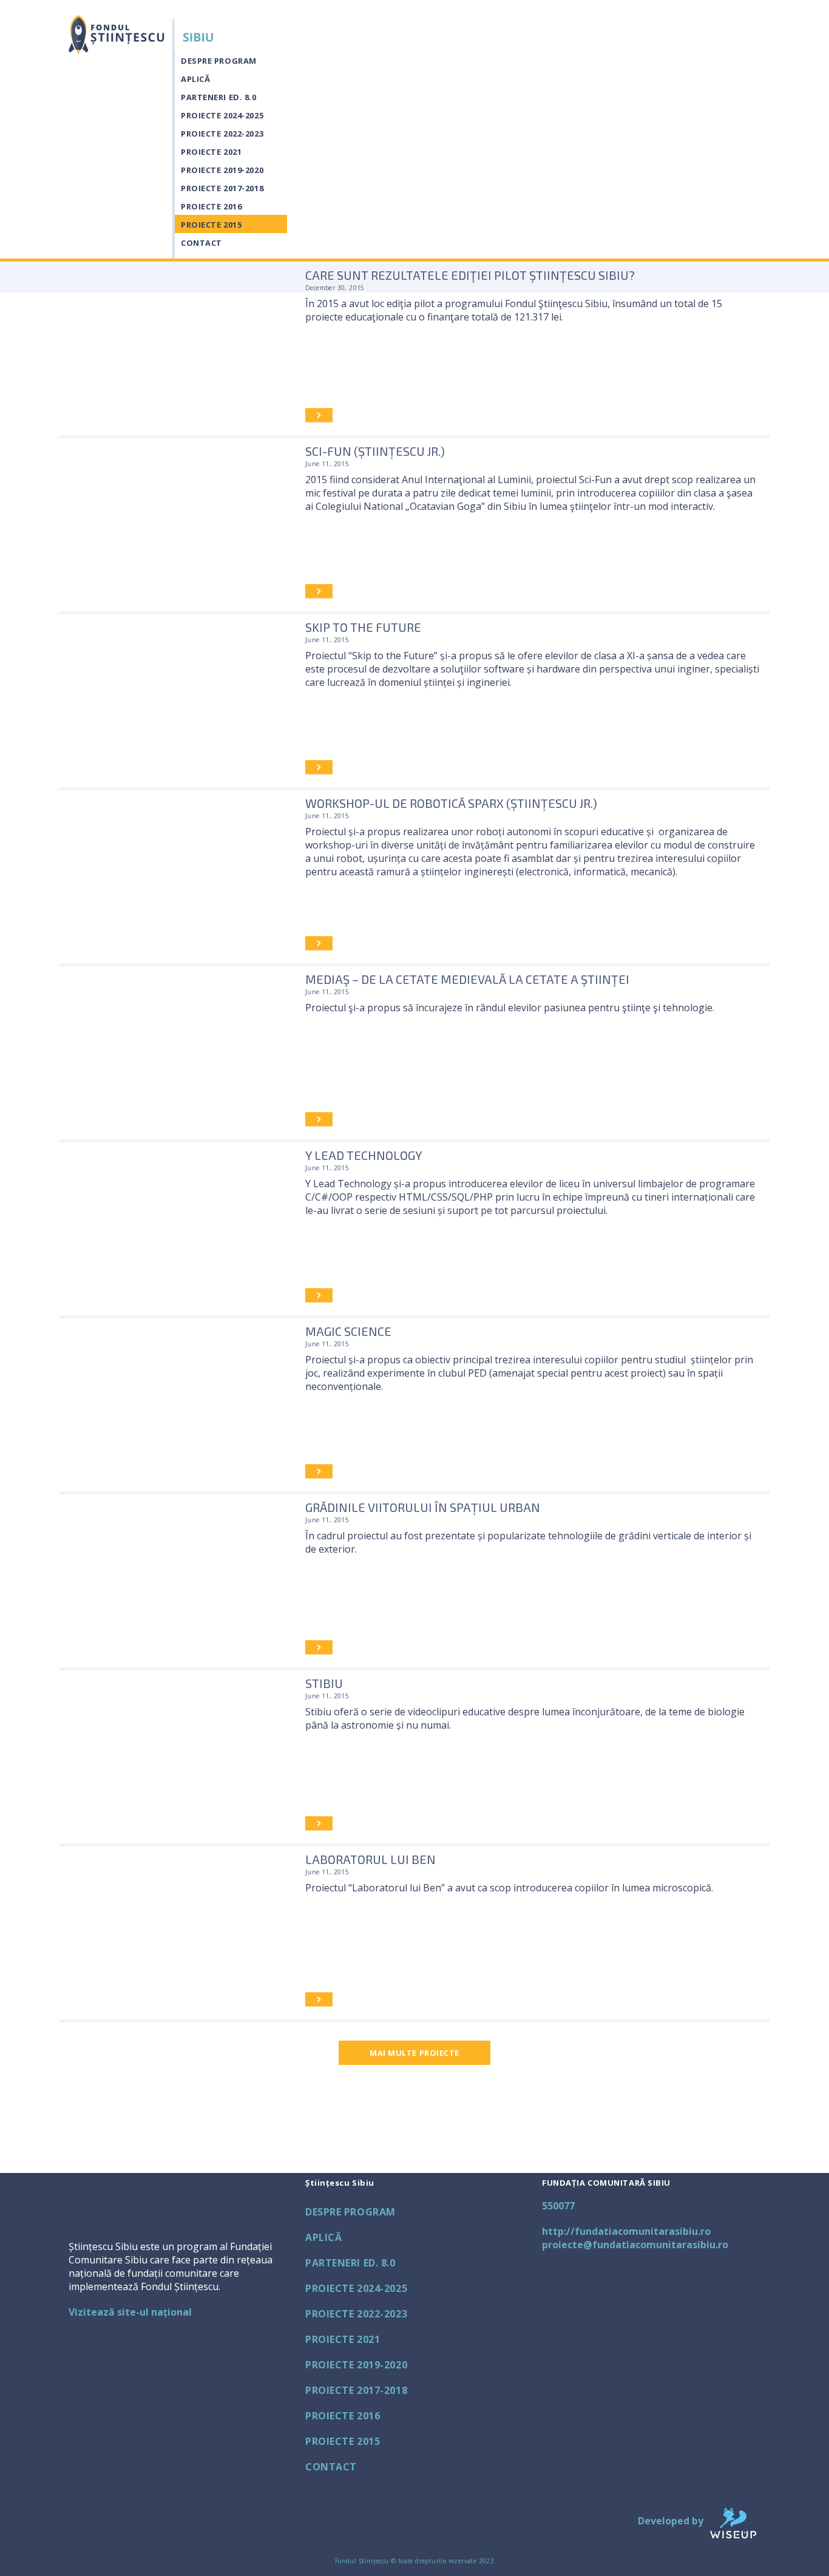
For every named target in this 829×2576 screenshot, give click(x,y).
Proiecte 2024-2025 (222, 115)
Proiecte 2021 (211, 152)
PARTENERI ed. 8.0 (219, 97)
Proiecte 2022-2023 (222, 134)
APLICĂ (195, 79)
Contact (201, 243)
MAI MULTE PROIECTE (414, 2053)
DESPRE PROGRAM (219, 61)
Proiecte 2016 (211, 206)
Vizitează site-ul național (130, 2312)
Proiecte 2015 (211, 225)
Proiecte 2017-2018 (222, 188)
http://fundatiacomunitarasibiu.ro (626, 2231)
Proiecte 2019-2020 (222, 170)
